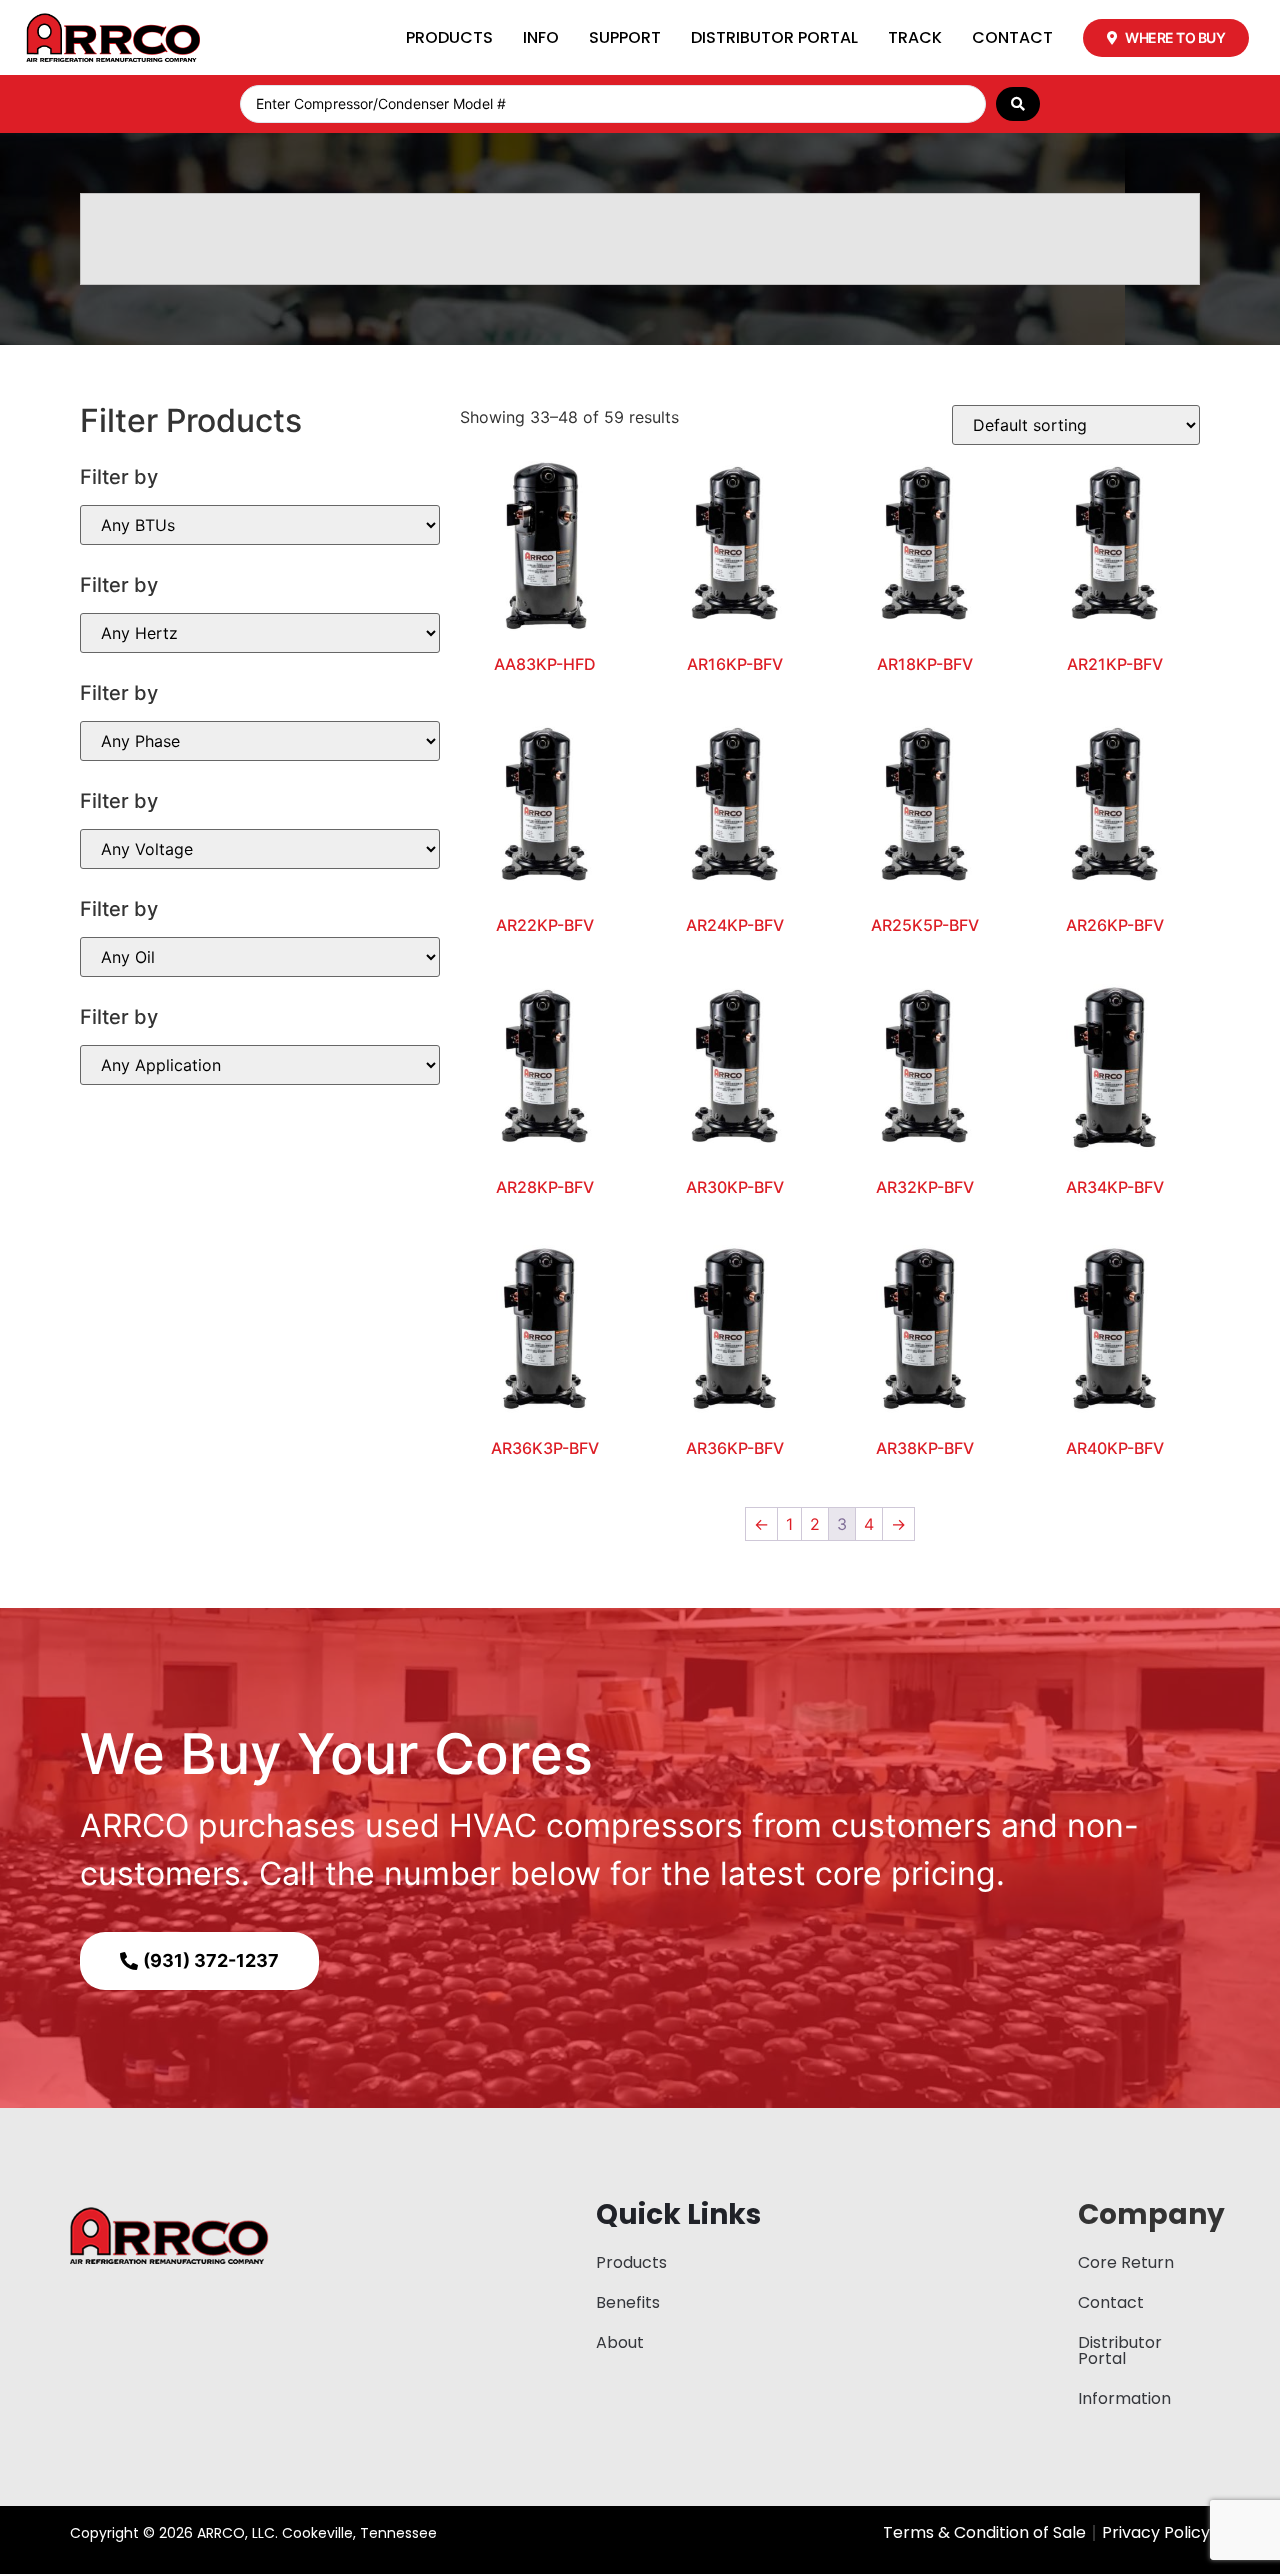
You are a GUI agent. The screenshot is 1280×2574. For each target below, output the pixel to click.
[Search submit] (1018, 104)
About (620, 2342)
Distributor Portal (774, 37)
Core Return (1126, 2262)
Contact (1012, 37)
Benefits (628, 2302)
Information (1124, 2398)
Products (449, 37)
